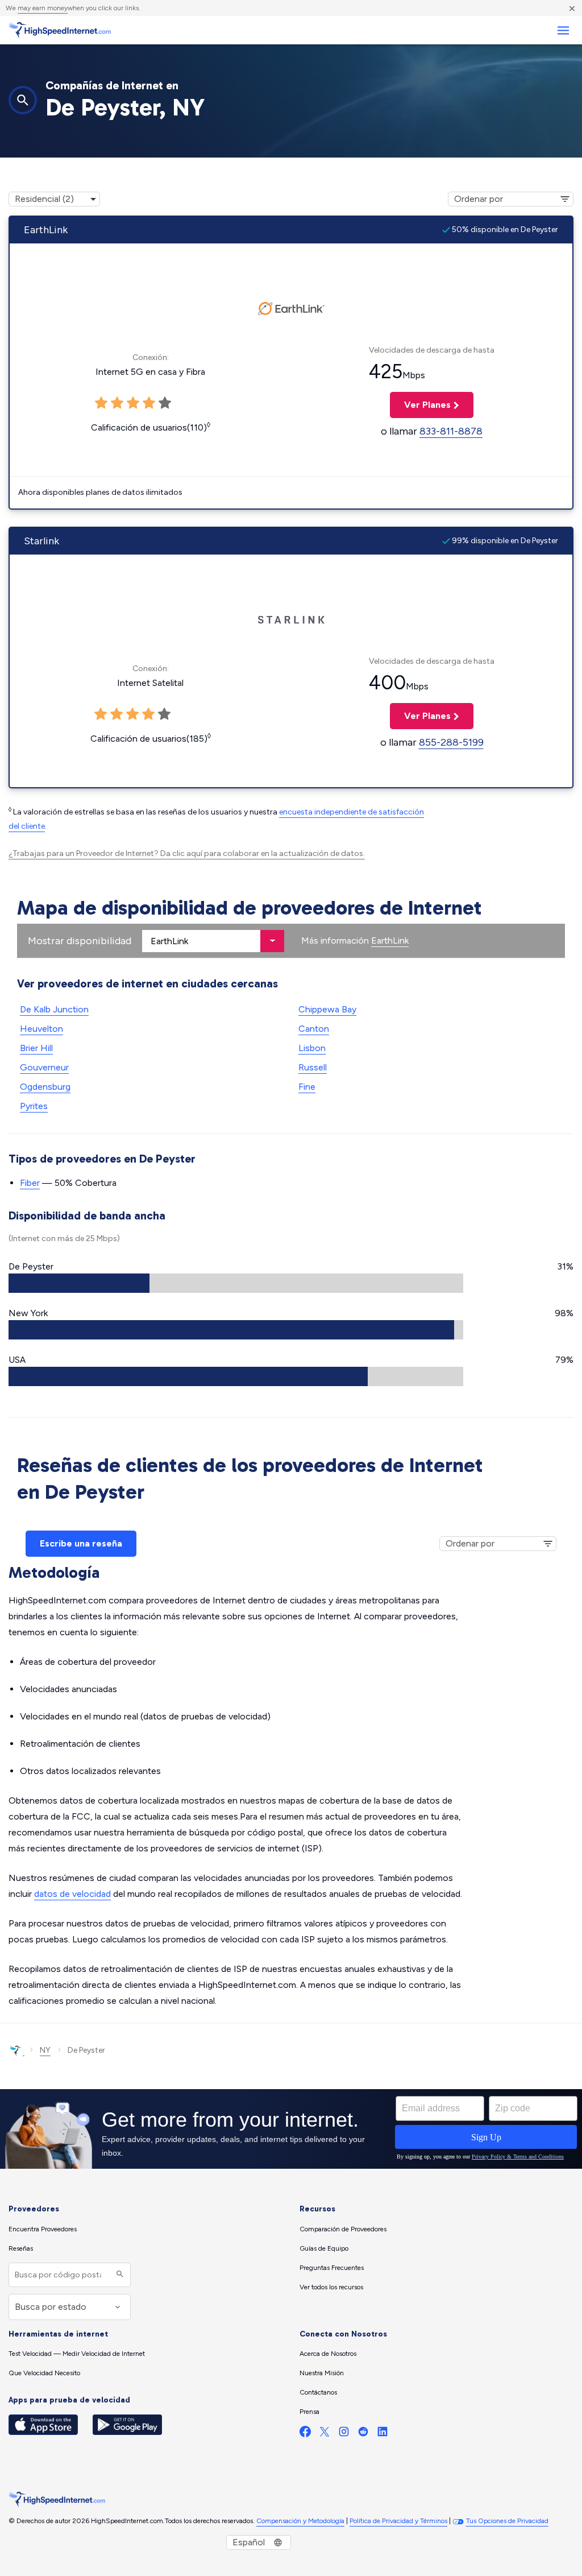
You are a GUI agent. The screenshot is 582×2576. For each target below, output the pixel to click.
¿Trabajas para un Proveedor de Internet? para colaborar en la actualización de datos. (187, 853)
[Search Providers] (119, 2275)
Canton (314, 1029)
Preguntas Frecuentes (332, 2268)
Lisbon (312, 1048)
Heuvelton (41, 1029)
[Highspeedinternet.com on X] (325, 2434)
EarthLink (390, 940)
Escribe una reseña (81, 1543)
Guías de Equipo (324, 2248)
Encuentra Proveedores (43, 2229)
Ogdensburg (45, 1087)
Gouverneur (44, 1067)
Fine (307, 1087)
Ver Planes (420, 405)
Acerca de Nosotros (328, 2354)
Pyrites (34, 1106)
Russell (313, 1067)
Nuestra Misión (322, 2373)
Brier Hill (36, 1048)
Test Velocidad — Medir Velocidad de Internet (77, 2354)
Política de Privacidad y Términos (398, 2521)
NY (45, 2050)
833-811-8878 (451, 431)
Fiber (30, 1183)
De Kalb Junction (54, 1009)
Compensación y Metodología (300, 2521)
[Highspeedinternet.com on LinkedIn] (383, 2434)
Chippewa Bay (327, 1009)
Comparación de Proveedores (343, 2229)
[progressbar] (236, 1283)
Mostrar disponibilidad (80, 941)
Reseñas (21, 2248)
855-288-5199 (451, 742)
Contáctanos (318, 2392)
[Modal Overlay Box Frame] (291, 2129)
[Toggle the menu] (563, 30)
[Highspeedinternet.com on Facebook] (305, 2434)
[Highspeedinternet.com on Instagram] (344, 2434)
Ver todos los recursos (331, 2287)
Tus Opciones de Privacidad (507, 2521)
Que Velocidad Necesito (44, 2373)
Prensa (309, 2412)
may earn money (43, 8)
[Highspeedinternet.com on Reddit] (363, 2434)
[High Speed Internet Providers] (60, 30)
